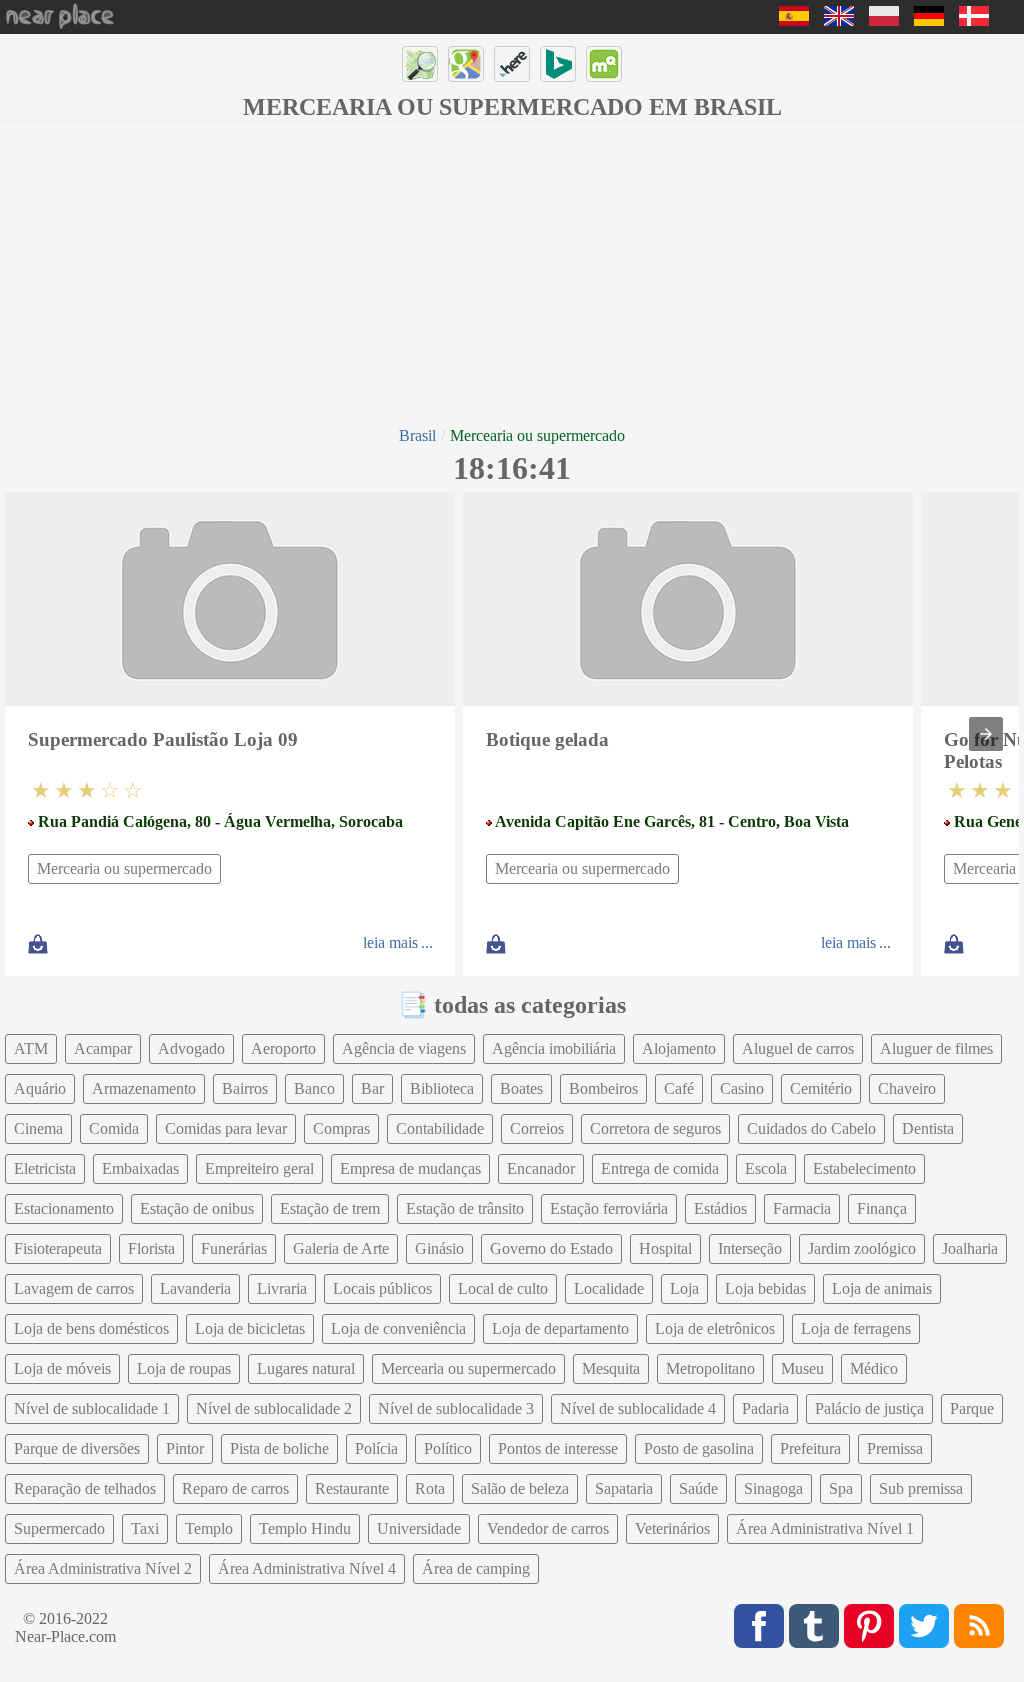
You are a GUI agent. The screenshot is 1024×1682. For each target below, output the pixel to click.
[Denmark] (974, 20)
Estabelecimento (864, 1168)
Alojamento (679, 1048)
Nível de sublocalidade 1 (92, 1408)
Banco (314, 1088)
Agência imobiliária (554, 1048)
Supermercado (59, 1528)
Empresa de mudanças (410, 1168)
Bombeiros (603, 1088)
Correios (537, 1128)
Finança (882, 1208)
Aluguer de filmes (936, 1048)
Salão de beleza (520, 1488)
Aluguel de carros (798, 1048)
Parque (972, 1408)
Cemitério (821, 1088)
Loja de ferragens (856, 1328)
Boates (521, 1088)
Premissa (895, 1448)
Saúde (698, 1488)
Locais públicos (382, 1288)
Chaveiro (907, 1088)
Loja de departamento (560, 1328)
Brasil (417, 435)
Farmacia (802, 1208)
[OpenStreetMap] (420, 64)
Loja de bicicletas (250, 1328)
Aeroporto (283, 1048)
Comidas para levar (226, 1128)
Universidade (419, 1528)
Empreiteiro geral (259, 1168)
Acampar (103, 1048)
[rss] (979, 1626)
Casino (742, 1088)
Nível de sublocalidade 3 (456, 1408)
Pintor (185, 1448)
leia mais (390, 942)
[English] (839, 20)
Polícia (376, 1448)
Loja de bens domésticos (91, 1328)
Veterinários (672, 1528)
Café (679, 1088)
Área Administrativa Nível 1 (825, 1528)
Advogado (191, 1048)
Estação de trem (330, 1208)
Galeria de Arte (341, 1248)
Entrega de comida (660, 1168)
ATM (31, 1048)
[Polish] (884, 20)
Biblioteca (442, 1088)
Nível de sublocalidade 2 (274, 1408)
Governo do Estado (551, 1248)
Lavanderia (195, 1288)
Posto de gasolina (699, 1448)
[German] (929, 20)
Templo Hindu (305, 1528)
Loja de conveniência (398, 1328)
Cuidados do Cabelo (811, 1128)
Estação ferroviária (609, 1208)
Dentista (928, 1128)
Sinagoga (773, 1488)
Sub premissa (921, 1488)
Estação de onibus (197, 1208)
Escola (766, 1168)
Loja (684, 1288)
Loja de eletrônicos (715, 1328)
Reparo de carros (235, 1488)
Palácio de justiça (869, 1408)
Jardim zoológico (862, 1248)
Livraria (282, 1288)
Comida (114, 1128)
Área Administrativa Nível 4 (307, 1568)
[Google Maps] (466, 64)
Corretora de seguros (655, 1128)
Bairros (245, 1088)
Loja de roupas (184, 1368)
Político (448, 1448)
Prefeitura (810, 1448)
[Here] (512, 64)
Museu (802, 1368)
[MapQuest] (604, 64)
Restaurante (352, 1488)
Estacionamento (64, 1208)
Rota (430, 1488)
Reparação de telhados (85, 1488)
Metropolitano (710, 1368)
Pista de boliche (279, 1448)
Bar (372, 1088)
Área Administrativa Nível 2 (103, 1568)
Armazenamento (144, 1088)
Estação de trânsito (465, 1208)
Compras (341, 1128)
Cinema (38, 1128)
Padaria (765, 1408)
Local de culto (503, 1288)
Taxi (145, 1528)
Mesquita (611, 1368)
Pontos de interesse (558, 1448)
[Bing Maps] (558, 64)
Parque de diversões (77, 1448)
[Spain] (794, 20)
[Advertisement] (512, 272)
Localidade (609, 1288)
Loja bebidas (765, 1288)
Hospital (665, 1248)
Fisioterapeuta (58, 1248)
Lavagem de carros (74, 1288)
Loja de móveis (62, 1368)
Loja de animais (882, 1288)
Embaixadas (140, 1168)
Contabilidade (440, 1128)
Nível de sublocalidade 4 (638, 1408)
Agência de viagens (404, 1048)
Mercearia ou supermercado (124, 868)
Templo (209, 1528)
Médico (874, 1368)
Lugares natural (306, 1368)
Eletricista (45, 1168)
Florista (151, 1248)
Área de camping (476, 1568)
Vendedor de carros (548, 1528)
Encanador (541, 1168)
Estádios (720, 1208)
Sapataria (624, 1488)
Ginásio (439, 1248)
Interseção (750, 1248)
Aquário (40, 1088)
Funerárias (234, 1248)
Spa (841, 1488)
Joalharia (970, 1248)
